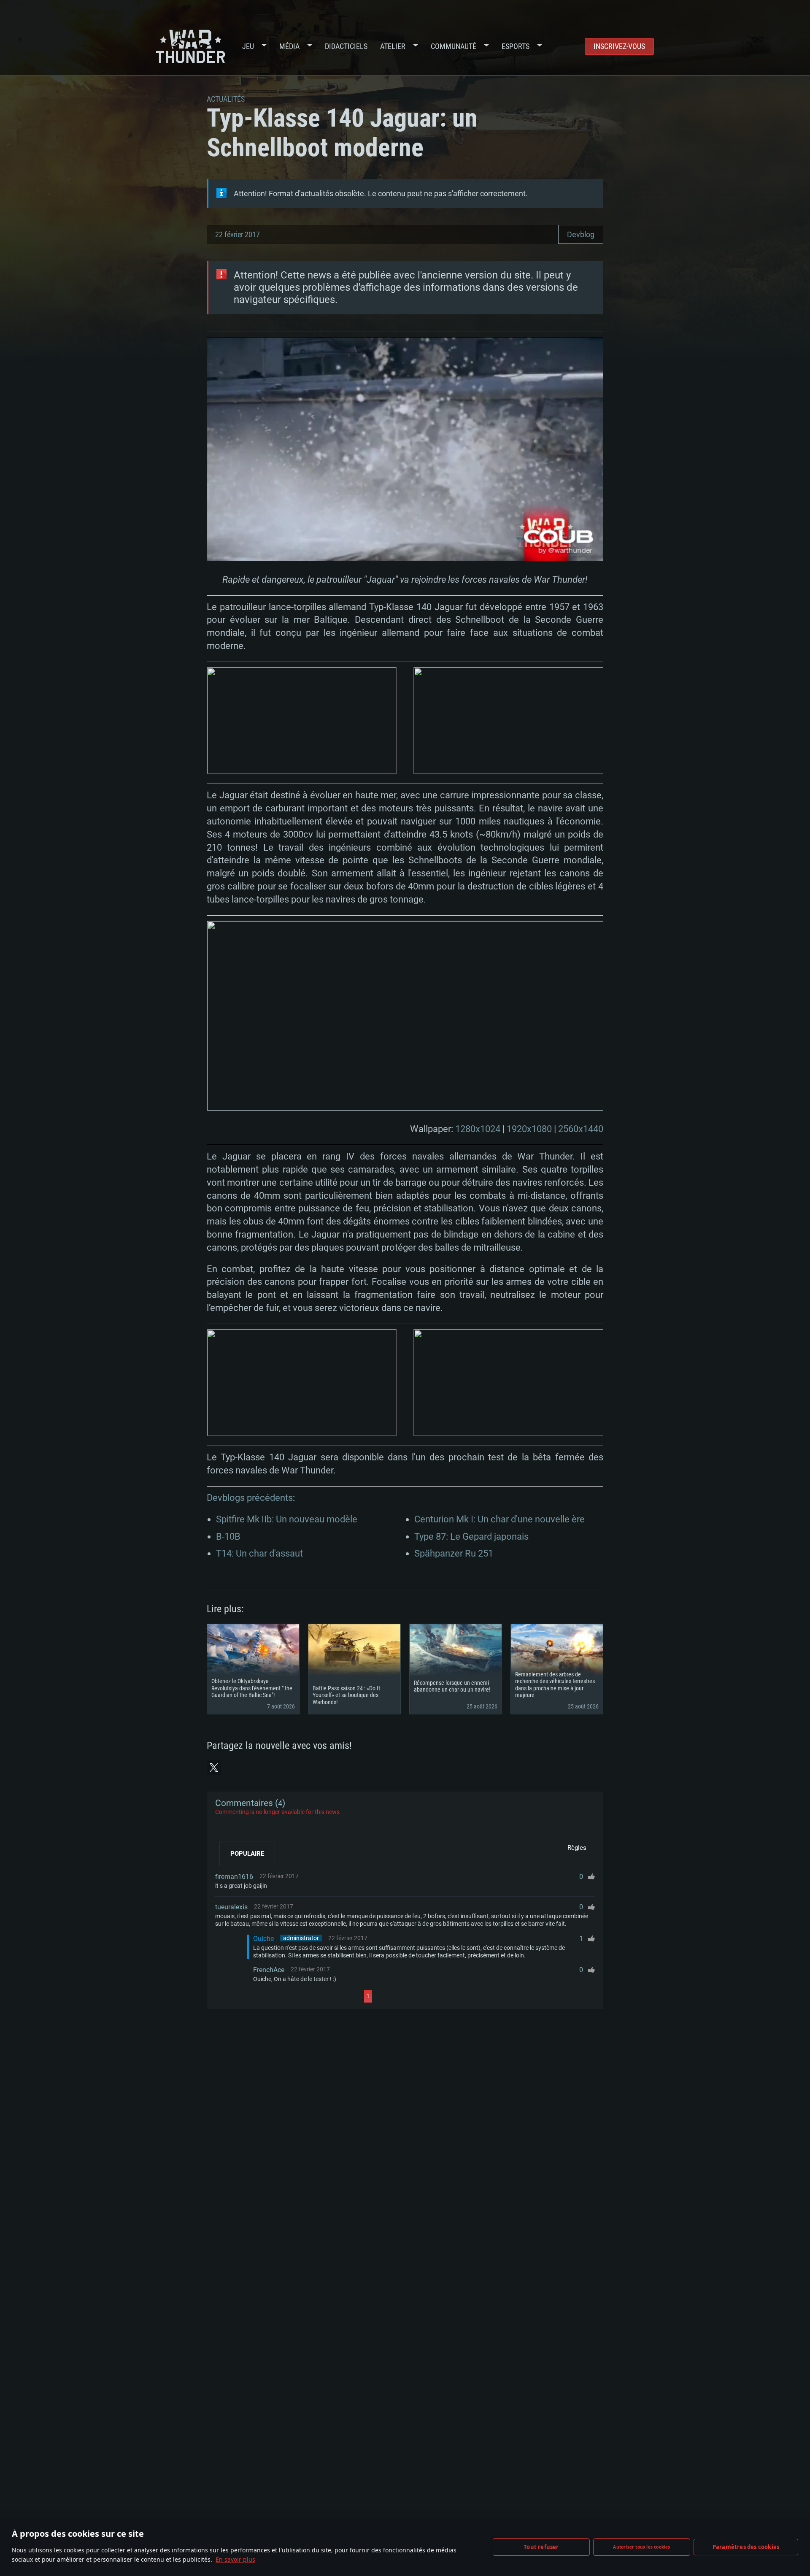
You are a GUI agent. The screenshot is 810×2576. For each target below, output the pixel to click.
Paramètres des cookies (746, 2547)
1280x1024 (478, 1129)
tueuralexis (231, 1907)
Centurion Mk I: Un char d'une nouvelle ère (499, 1519)
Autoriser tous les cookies (641, 2547)
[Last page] (448, 1996)
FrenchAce (269, 1970)
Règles (577, 1848)
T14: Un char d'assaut (259, 1553)
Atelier (393, 46)
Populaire (247, 1854)
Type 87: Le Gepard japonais (471, 1537)
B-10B (228, 1537)
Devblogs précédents (250, 1498)
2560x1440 (581, 1129)
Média (289, 46)
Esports (516, 46)
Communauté (454, 46)
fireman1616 (234, 1877)
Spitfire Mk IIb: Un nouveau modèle (287, 1519)
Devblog (581, 234)
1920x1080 (529, 1129)
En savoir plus (235, 2559)
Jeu (248, 46)
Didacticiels (346, 46)
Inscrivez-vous (619, 46)
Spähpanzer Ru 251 (454, 1553)
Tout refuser (541, 2547)
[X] (214, 1768)
